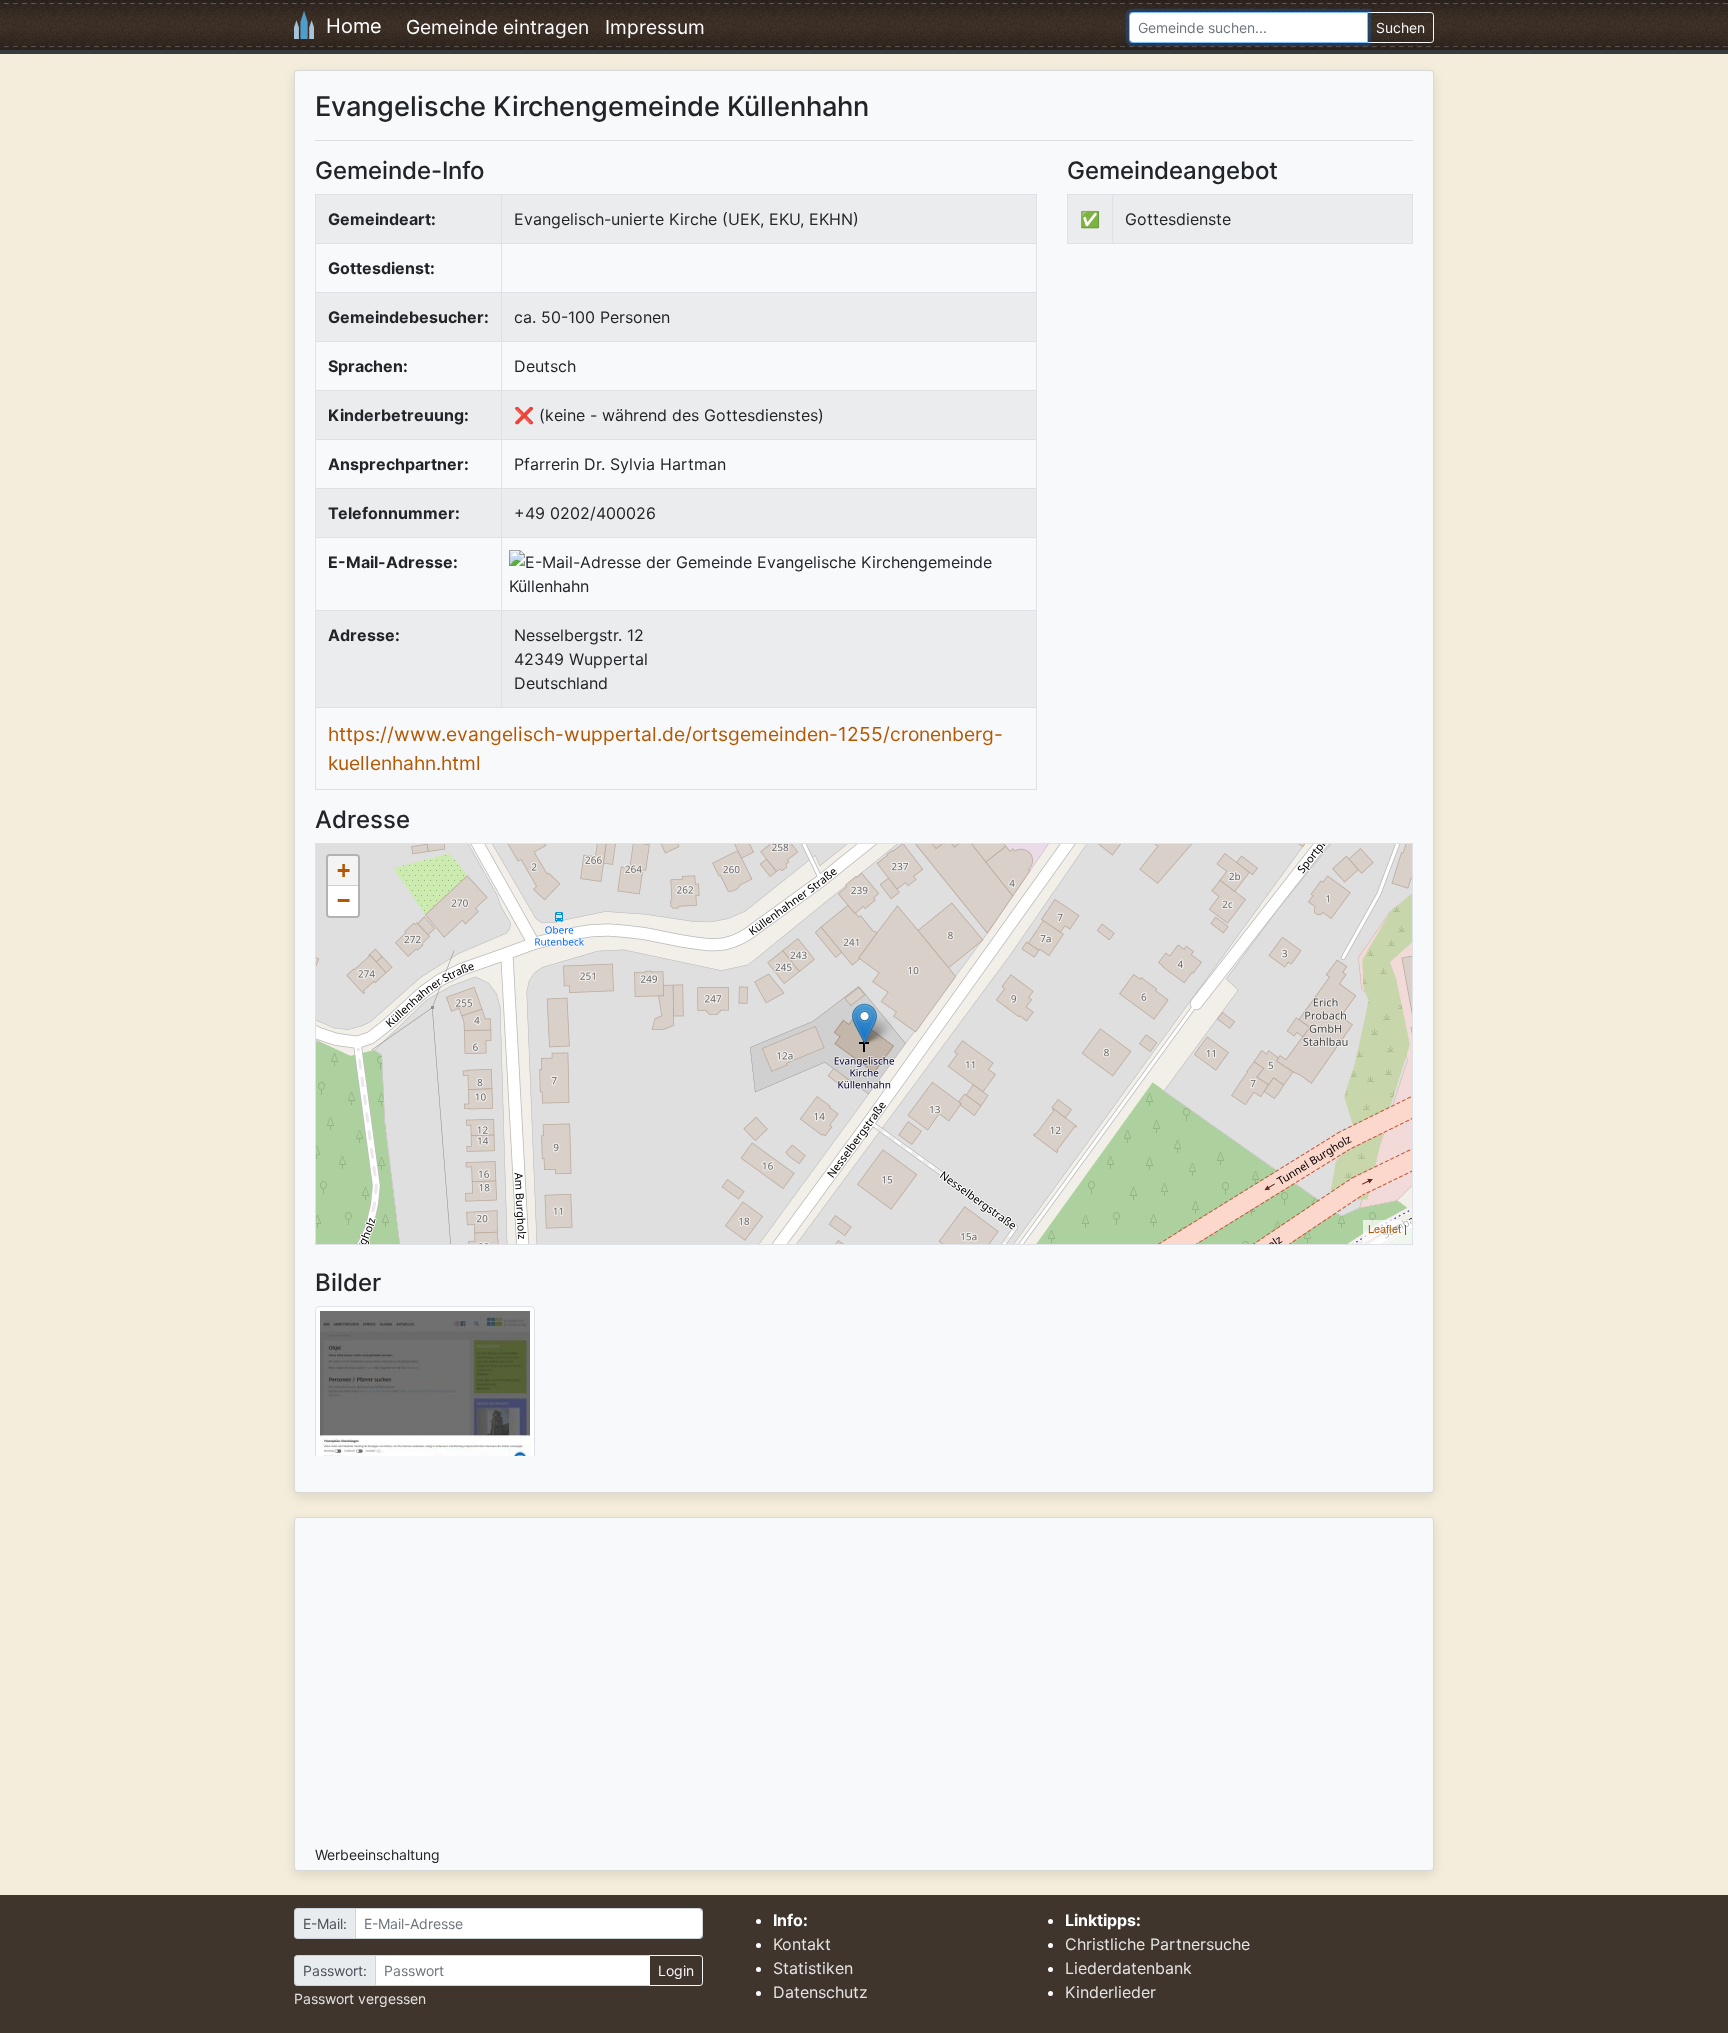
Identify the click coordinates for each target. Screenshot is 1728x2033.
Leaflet (1384, 1228)
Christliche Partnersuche (1157, 1944)
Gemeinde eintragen (497, 27)
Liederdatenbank (1128, 1968)
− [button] (343, 900)
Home (348, 26)
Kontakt (802, 1944)
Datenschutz (820, 1992)
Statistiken (813, 1968)
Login (676, 1970)
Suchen (1400, 27)
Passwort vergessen (360, 1998)
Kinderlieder (1110, 1992)
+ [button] (343, 870)
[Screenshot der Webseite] (425, 1388)
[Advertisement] (1235, 424)
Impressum (655, 27)
